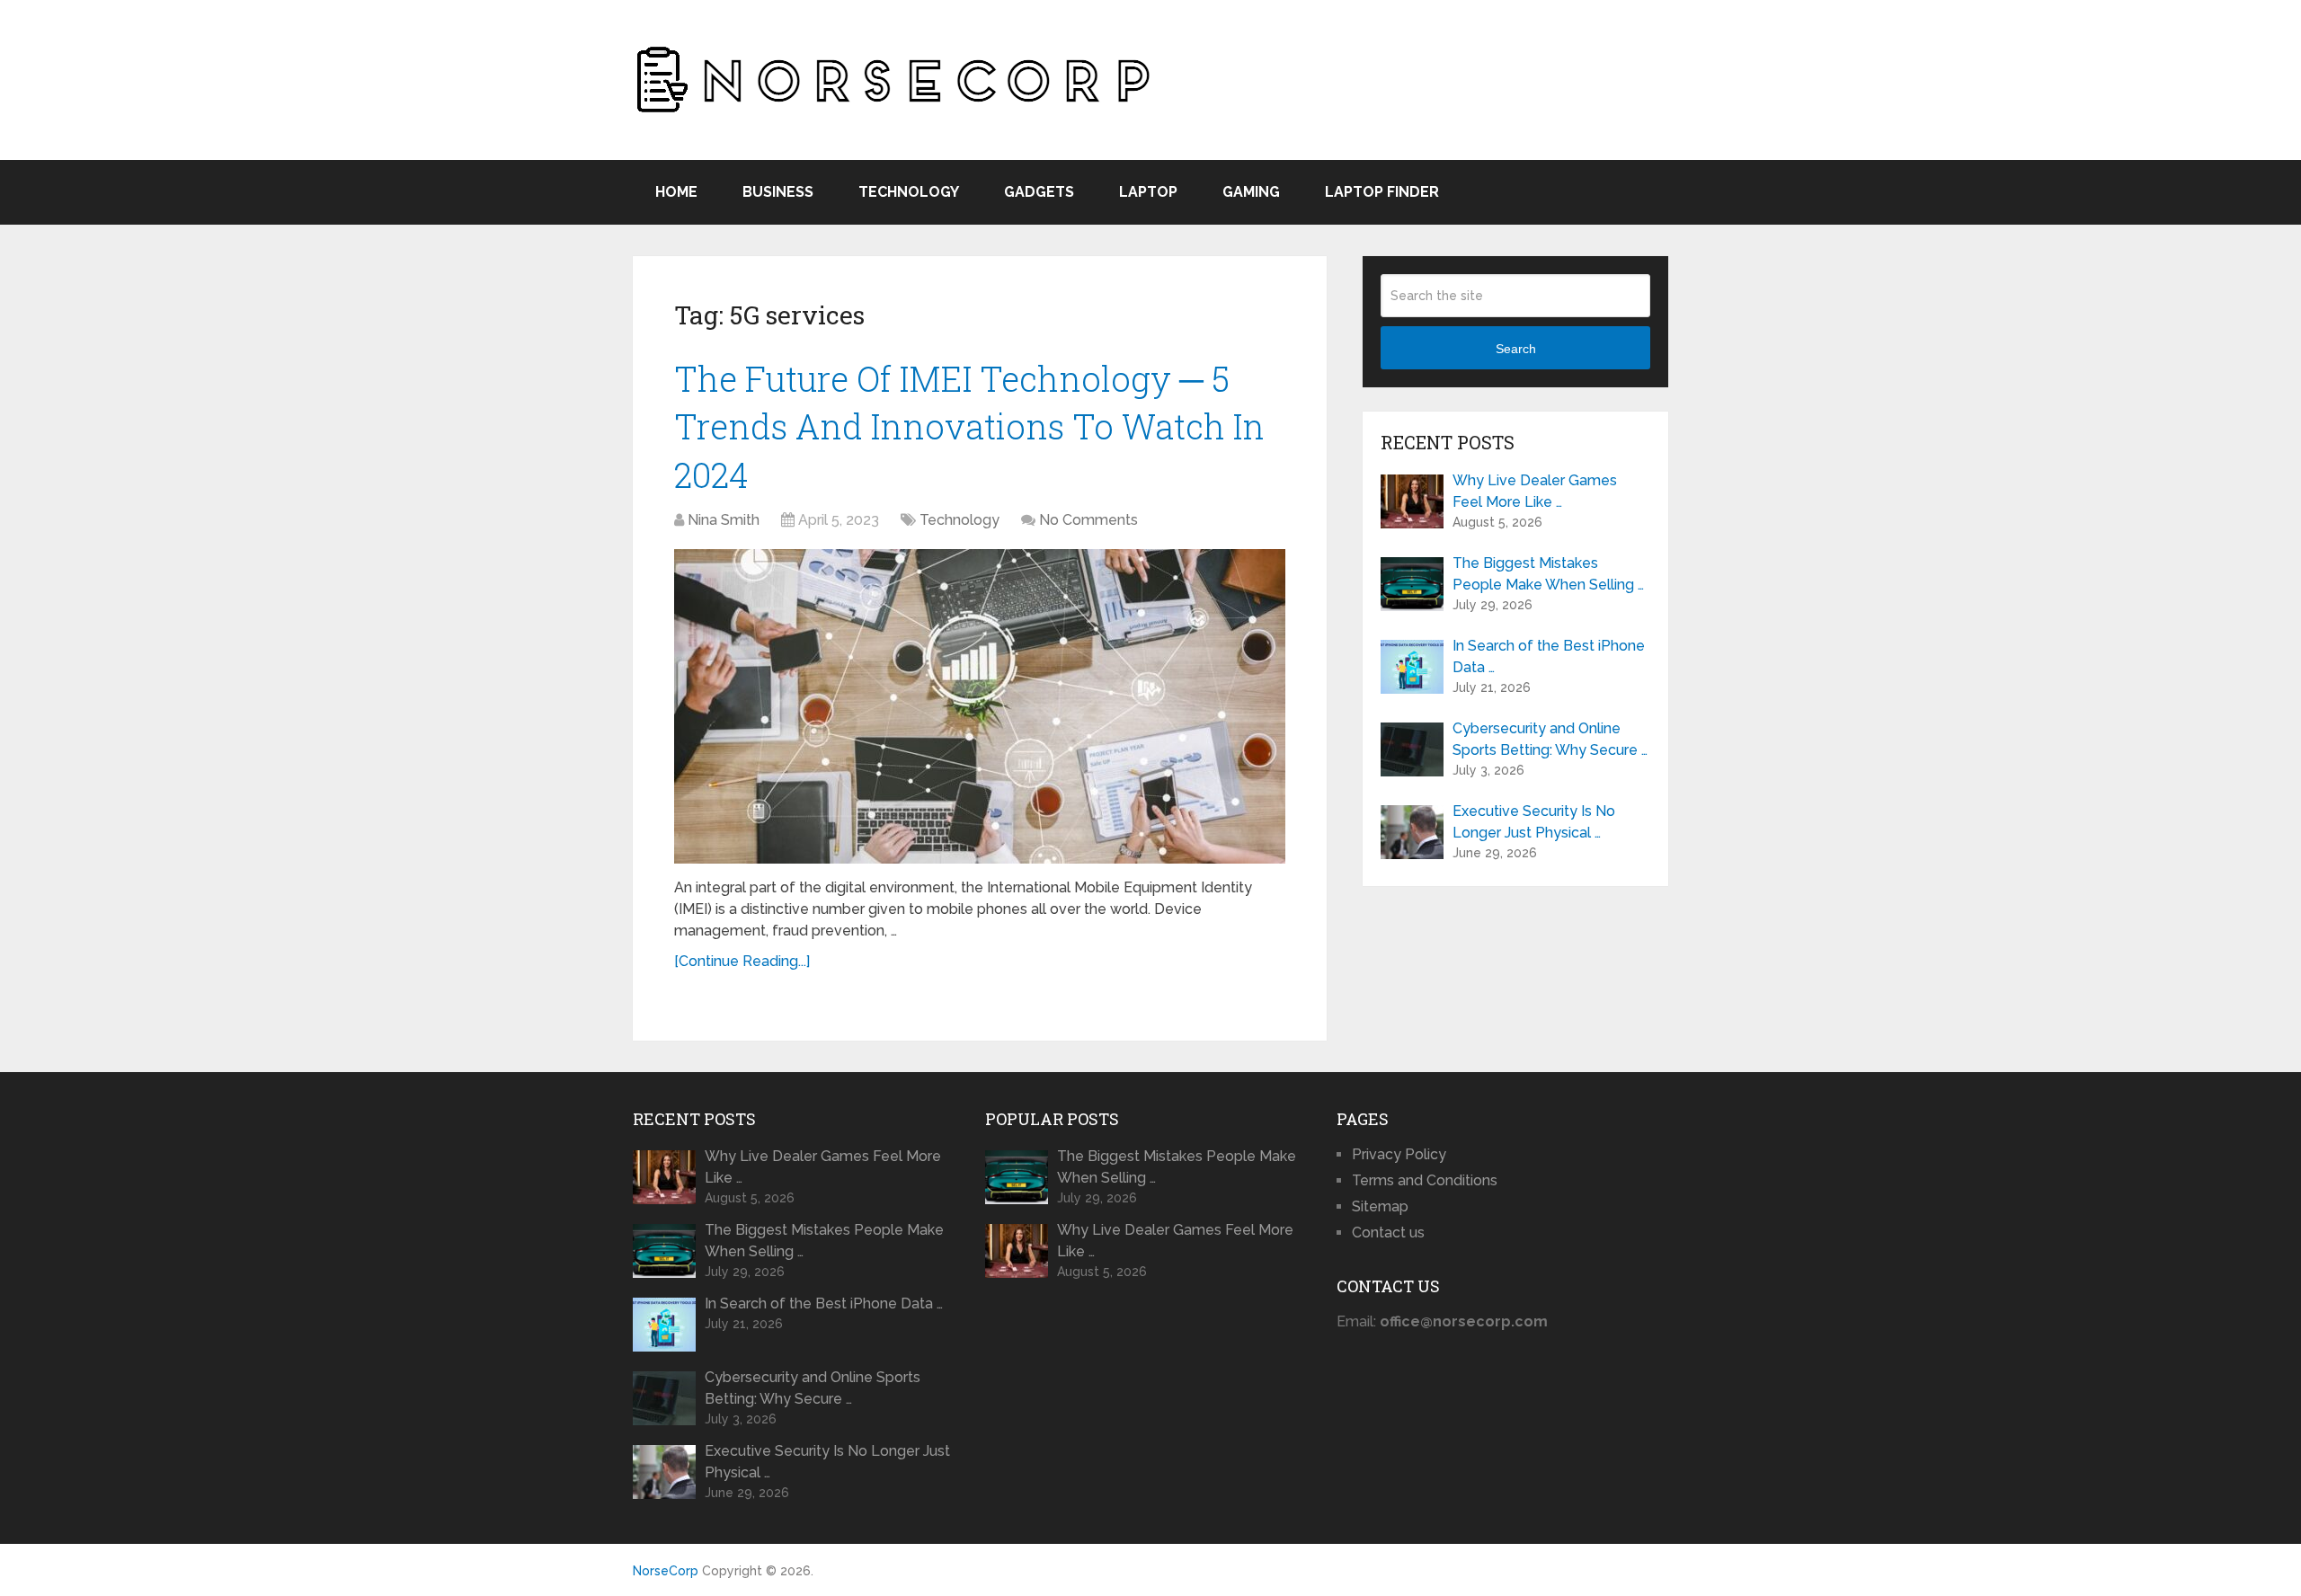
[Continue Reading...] (742, 961)
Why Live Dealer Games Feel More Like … (1535, 491)
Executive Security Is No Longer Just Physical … (1534, 822)
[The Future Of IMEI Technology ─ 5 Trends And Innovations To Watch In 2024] (980, 706)
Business (778, 192)
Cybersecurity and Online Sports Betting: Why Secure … (1550, 739)
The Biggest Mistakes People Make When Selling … (1548, 574)
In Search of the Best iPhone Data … (1549, 656)
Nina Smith (724, 520)
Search (1516, 349)
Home (676, 192)
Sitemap (1380, 1206)
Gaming (1251, 192)
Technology (909, 192)
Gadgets (1039, 192)
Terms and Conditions (1425, 1180)
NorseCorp (666, 1571)
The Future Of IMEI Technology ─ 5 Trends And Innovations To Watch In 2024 (969, 426)
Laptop (1148, 192)
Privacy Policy (1399, 1154)
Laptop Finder (1382, 192)
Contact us (1388, 1232)
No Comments (1088, 520)
